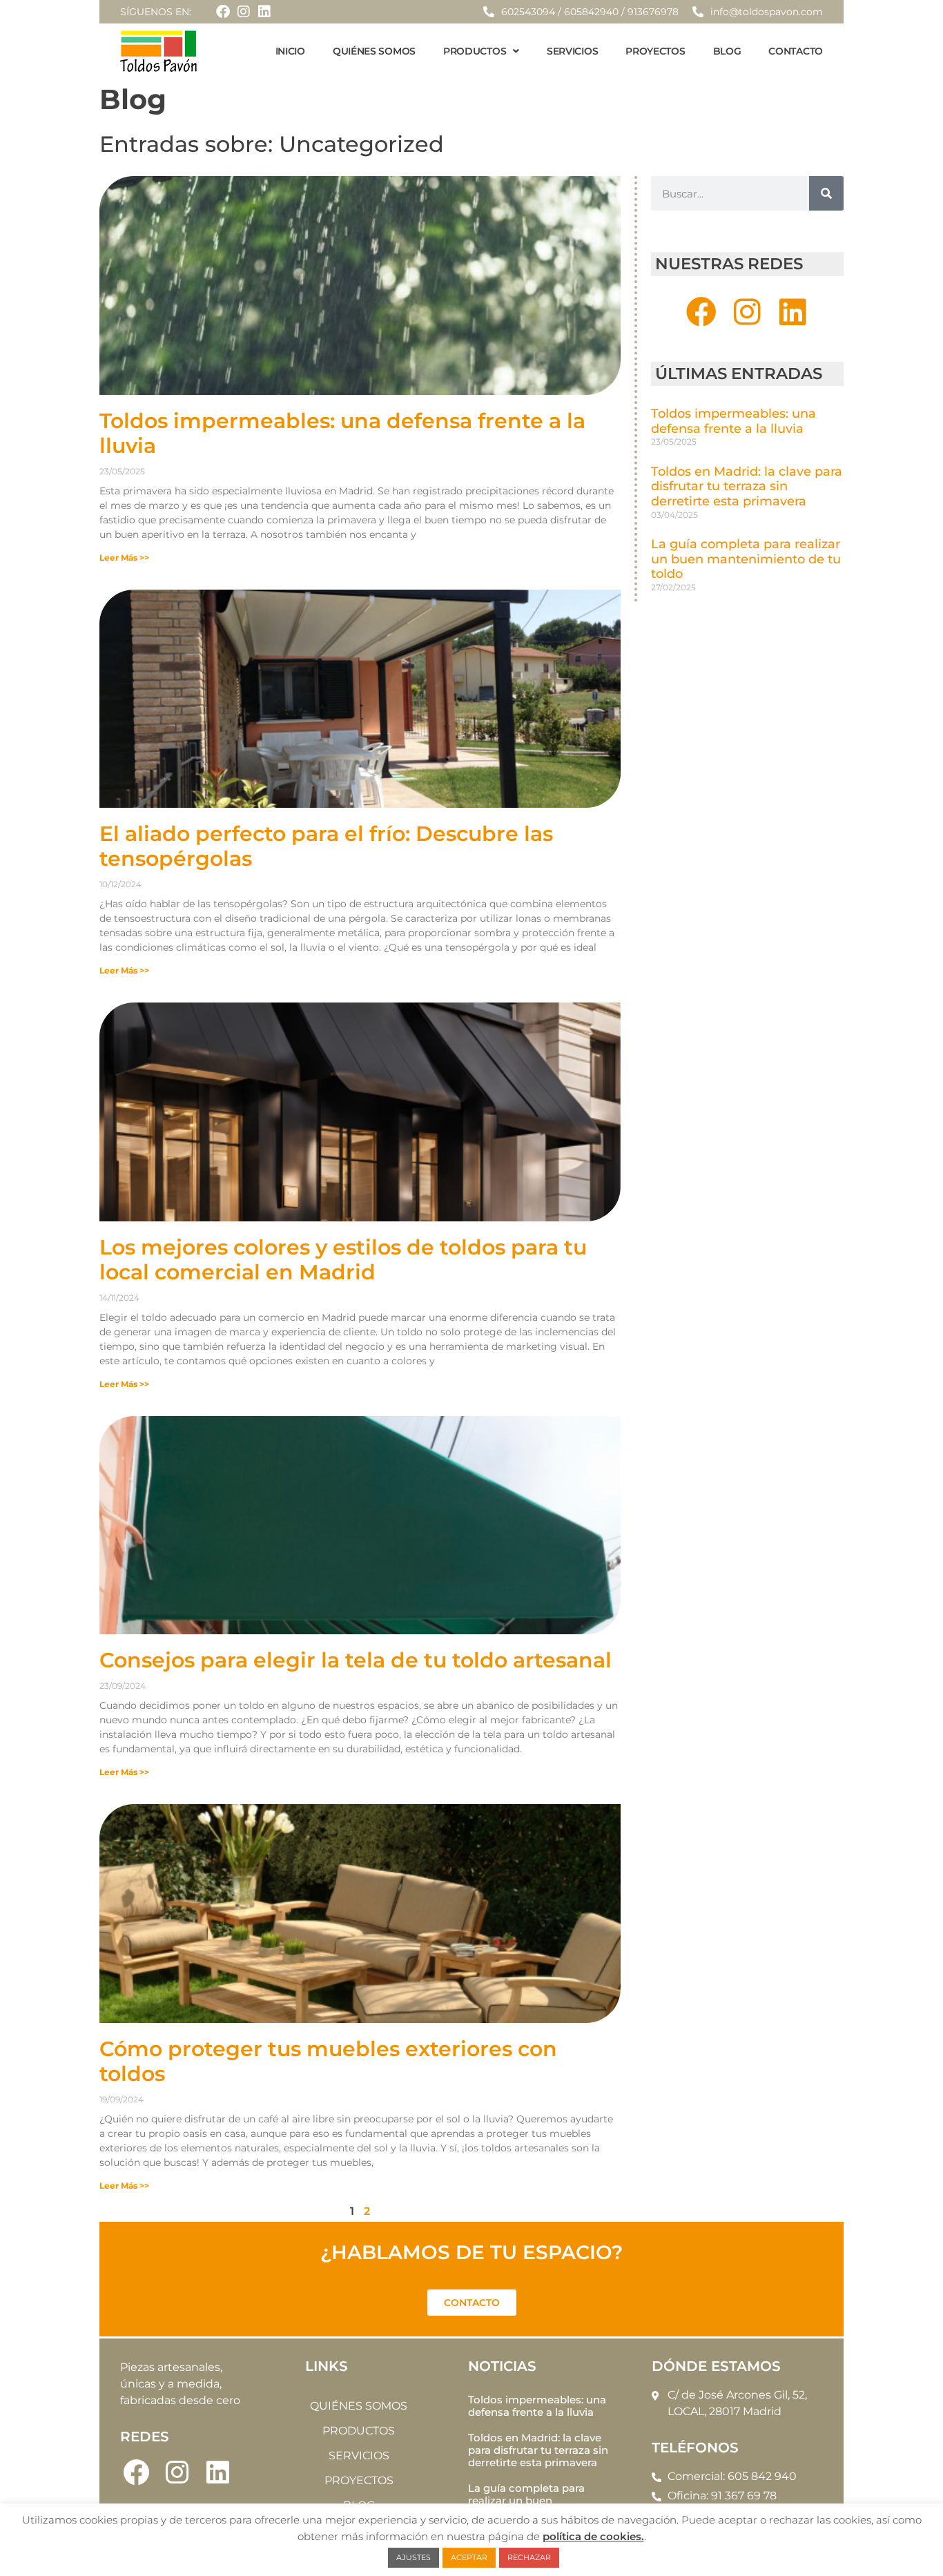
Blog (727, 51)
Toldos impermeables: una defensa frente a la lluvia (342, 433)
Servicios (572, 51)
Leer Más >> (124, 558)
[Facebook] (223, 12)
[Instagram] (244, 12)
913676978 (653, 12)
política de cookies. (593, 2536)
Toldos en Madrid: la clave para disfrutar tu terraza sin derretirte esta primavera (747, 486)
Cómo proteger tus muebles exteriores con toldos (328, 2061)
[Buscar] (826, 193)
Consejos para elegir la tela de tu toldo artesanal (356, 1660)
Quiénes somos (374, 51)
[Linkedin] (264, 12)
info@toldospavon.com (767, 12)
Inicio (290, 51)
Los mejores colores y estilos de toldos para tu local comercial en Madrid (343, 1260)
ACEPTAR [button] (469, 2557)
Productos (475, 51)
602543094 (528, 12)
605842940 (591, 12)
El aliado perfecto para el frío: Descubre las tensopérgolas (326, 846)
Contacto (796, 51)
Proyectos (655, 51)
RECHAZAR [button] (529, 2557)
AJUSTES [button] (414, 2557)
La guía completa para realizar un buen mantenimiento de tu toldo (746, 559)
